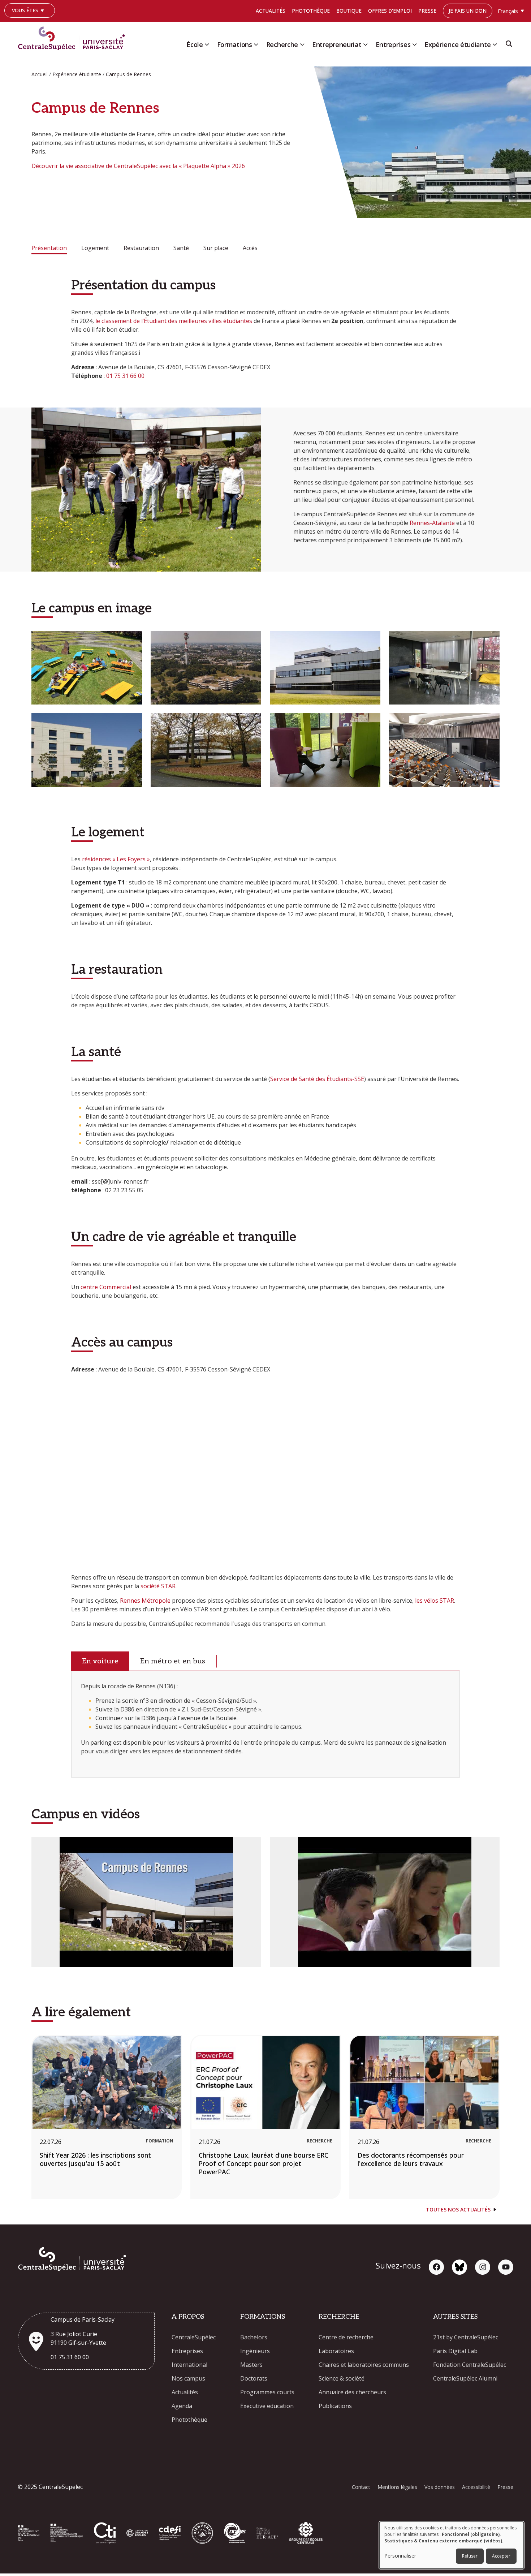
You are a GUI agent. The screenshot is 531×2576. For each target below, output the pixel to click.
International (189, 2365)
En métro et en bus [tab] (173, 1661)
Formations (235, 44)
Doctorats (254, 2378)
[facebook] (436, 2267)
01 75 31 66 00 (125, 376)
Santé (181, 248)
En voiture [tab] (100, 1661)
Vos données (440, 2487)
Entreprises (393, 44)
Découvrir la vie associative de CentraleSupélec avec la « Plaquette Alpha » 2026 (138, 166)
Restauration (141, 248)
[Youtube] (506, 2267)
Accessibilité (476, 2487)
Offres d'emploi (390, 11)
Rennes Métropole (145, 1601)
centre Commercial (106, 1287)
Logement (95, 248)
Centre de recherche (346, 2337)
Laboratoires (336, 2351)
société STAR (158, 1586)
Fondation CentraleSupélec (470, 2365)
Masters (251, 2365)
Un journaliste (28, 21)
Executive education (267, 2406)
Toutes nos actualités (458, 2209)
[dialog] (452, 2545)
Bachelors (254, 2337)
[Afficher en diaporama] (87, 668)
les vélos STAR (435, 1601)
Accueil (40, 74)
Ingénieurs (255, 2351)
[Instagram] (483, 2267)
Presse (427, 11)
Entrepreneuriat (337, 44)
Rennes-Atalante (432, 523)
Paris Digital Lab (455, 2351)
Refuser (470, 2556)
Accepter (501, 2556)
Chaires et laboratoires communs (364, 2365)
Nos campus (188, 2378)
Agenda (182, 2406)
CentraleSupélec (194, 2337)
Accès (250, 248)
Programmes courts (267, 2392)
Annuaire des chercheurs (352, 2392)
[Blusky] (459, 2267)
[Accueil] (74, 37)
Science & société (342, 2378)
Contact (361, 2487)
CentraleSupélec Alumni (465, 2378)
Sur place (216, 248)
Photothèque (311, 11)
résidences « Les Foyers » (116, 859)
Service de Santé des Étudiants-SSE (317, 1079)
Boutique (349, 11)
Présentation (49, 248)
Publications (335, 2406)
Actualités (271, 11)
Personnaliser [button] (400, 2556)
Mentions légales (397, 2487)
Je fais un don (468, 11)
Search (509, 46)
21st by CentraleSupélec (466, 2337)
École (195, 44)
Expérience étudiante (457, 44)
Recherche (282, 44)
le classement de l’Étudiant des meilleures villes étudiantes (174, 321)
